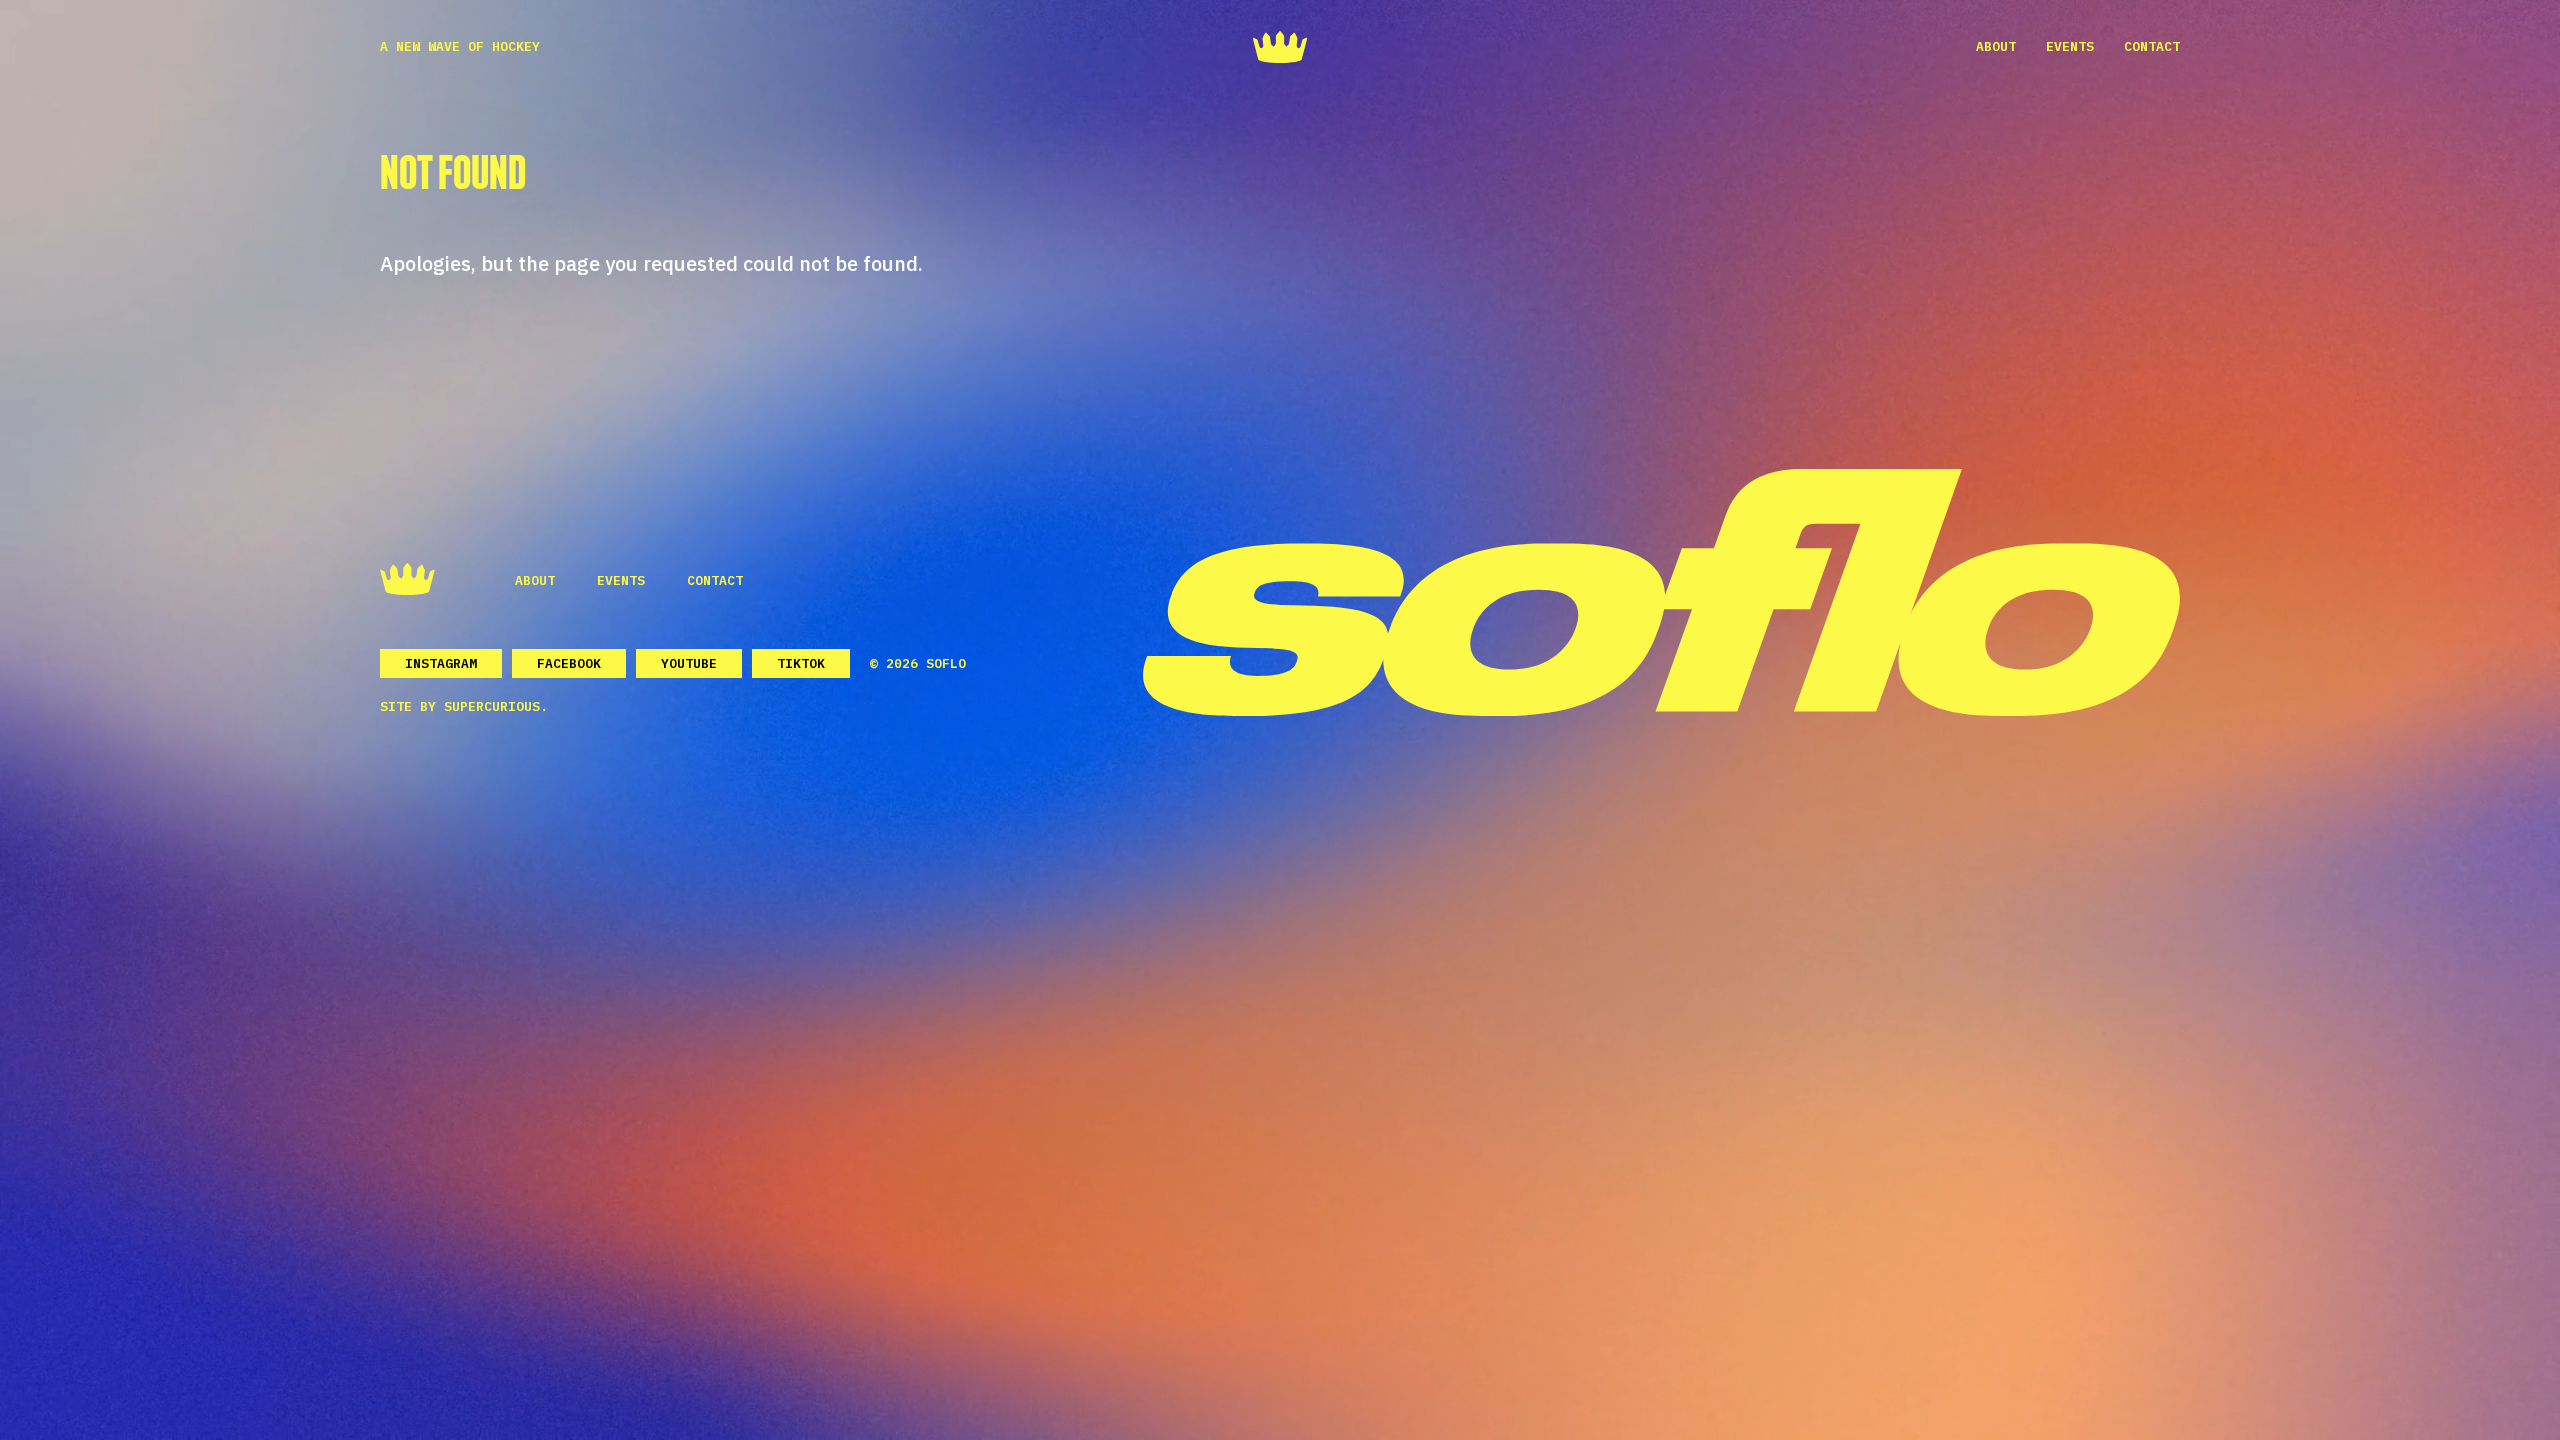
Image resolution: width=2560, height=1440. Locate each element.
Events (2070, 46)
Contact (2152, 46)
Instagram (441, 663)
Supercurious (492, 706)
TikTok (801, 663)
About (1996, 46)
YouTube (689, 663)
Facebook (569, 663)
